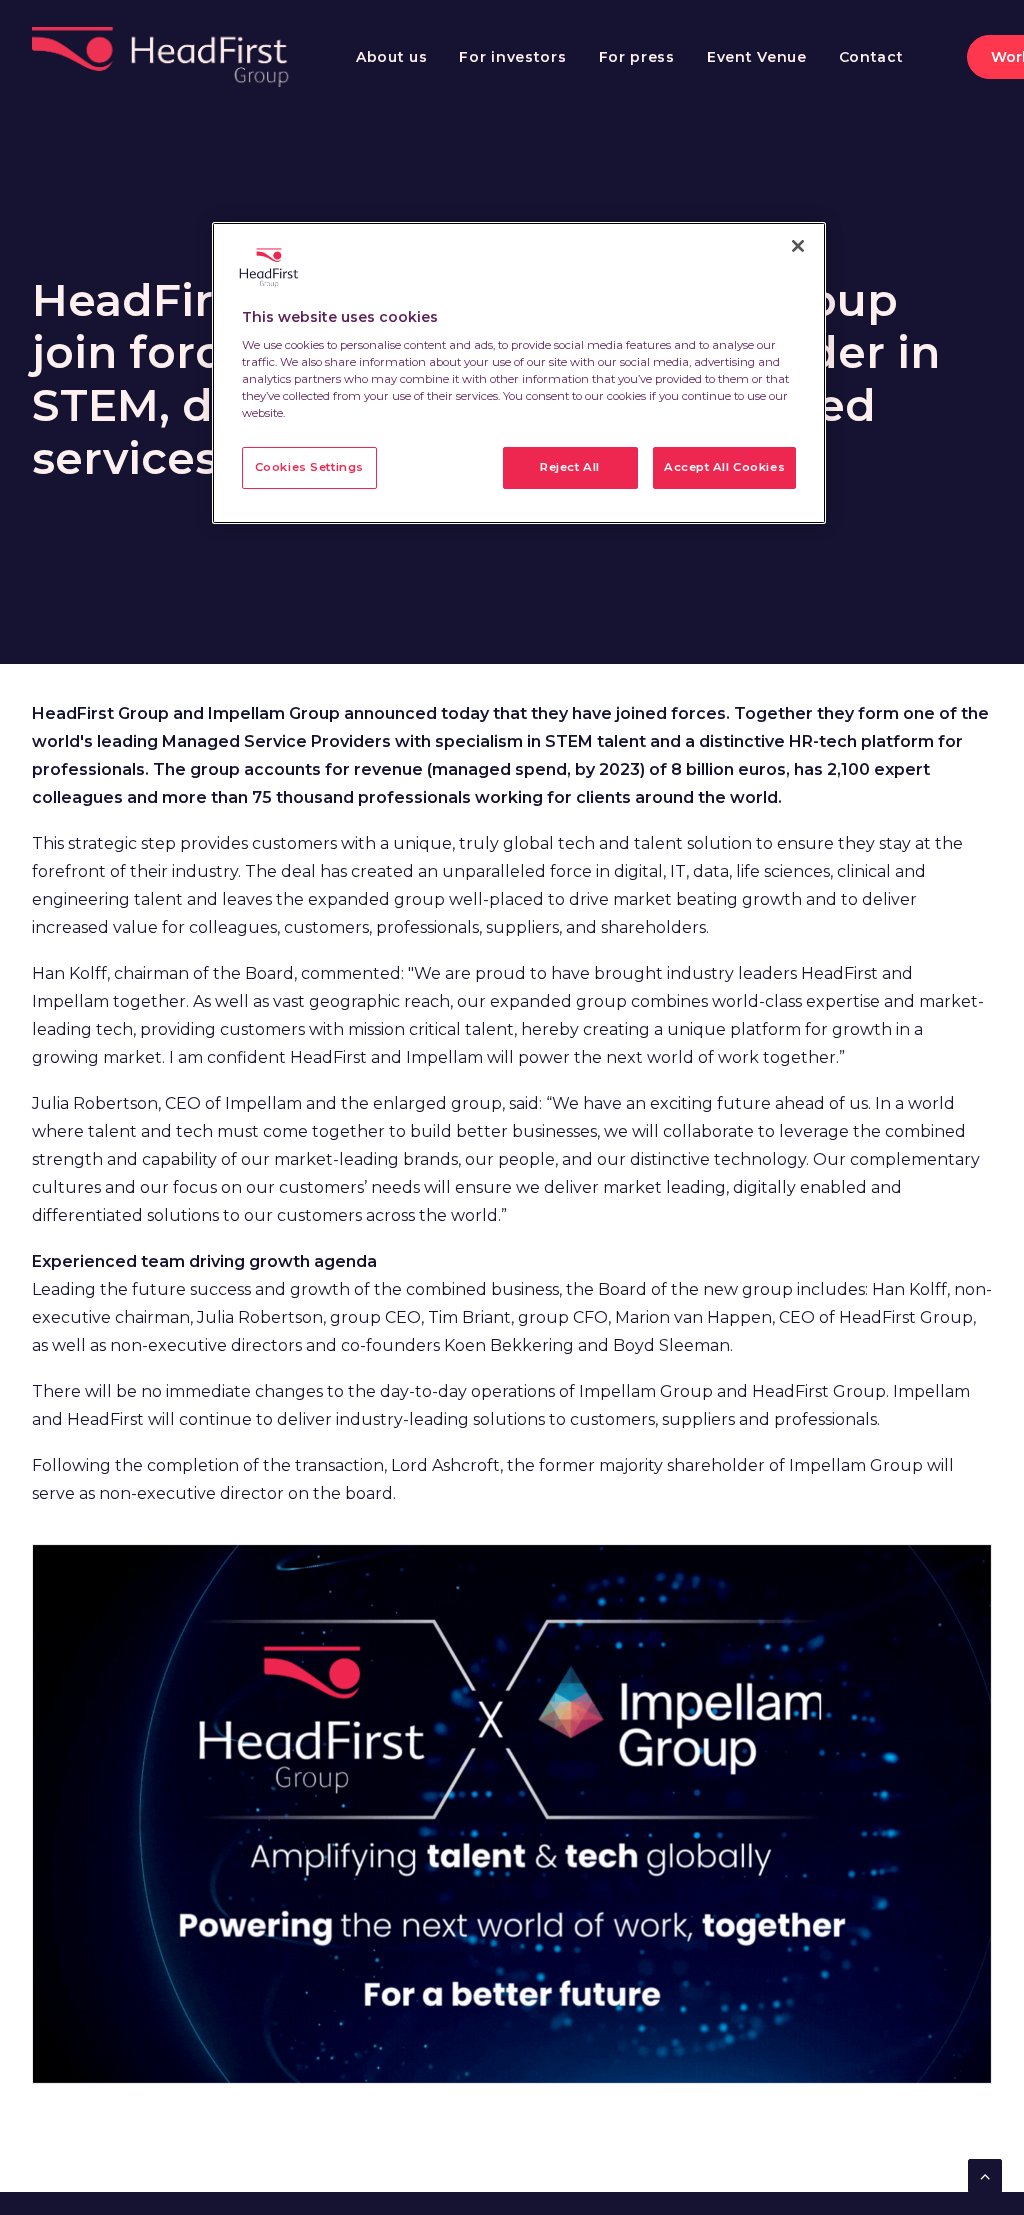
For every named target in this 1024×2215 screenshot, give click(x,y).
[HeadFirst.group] (162, 57)
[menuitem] (392, 57)
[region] (519, 373)
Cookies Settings (309, 467)
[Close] (798, 246)
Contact (871, 57)
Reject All (570, 467)
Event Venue (757, 57)
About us (392, 57)
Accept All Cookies (724, 467)
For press (637, 57)
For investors (512, 57)
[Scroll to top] (985, 2174)
